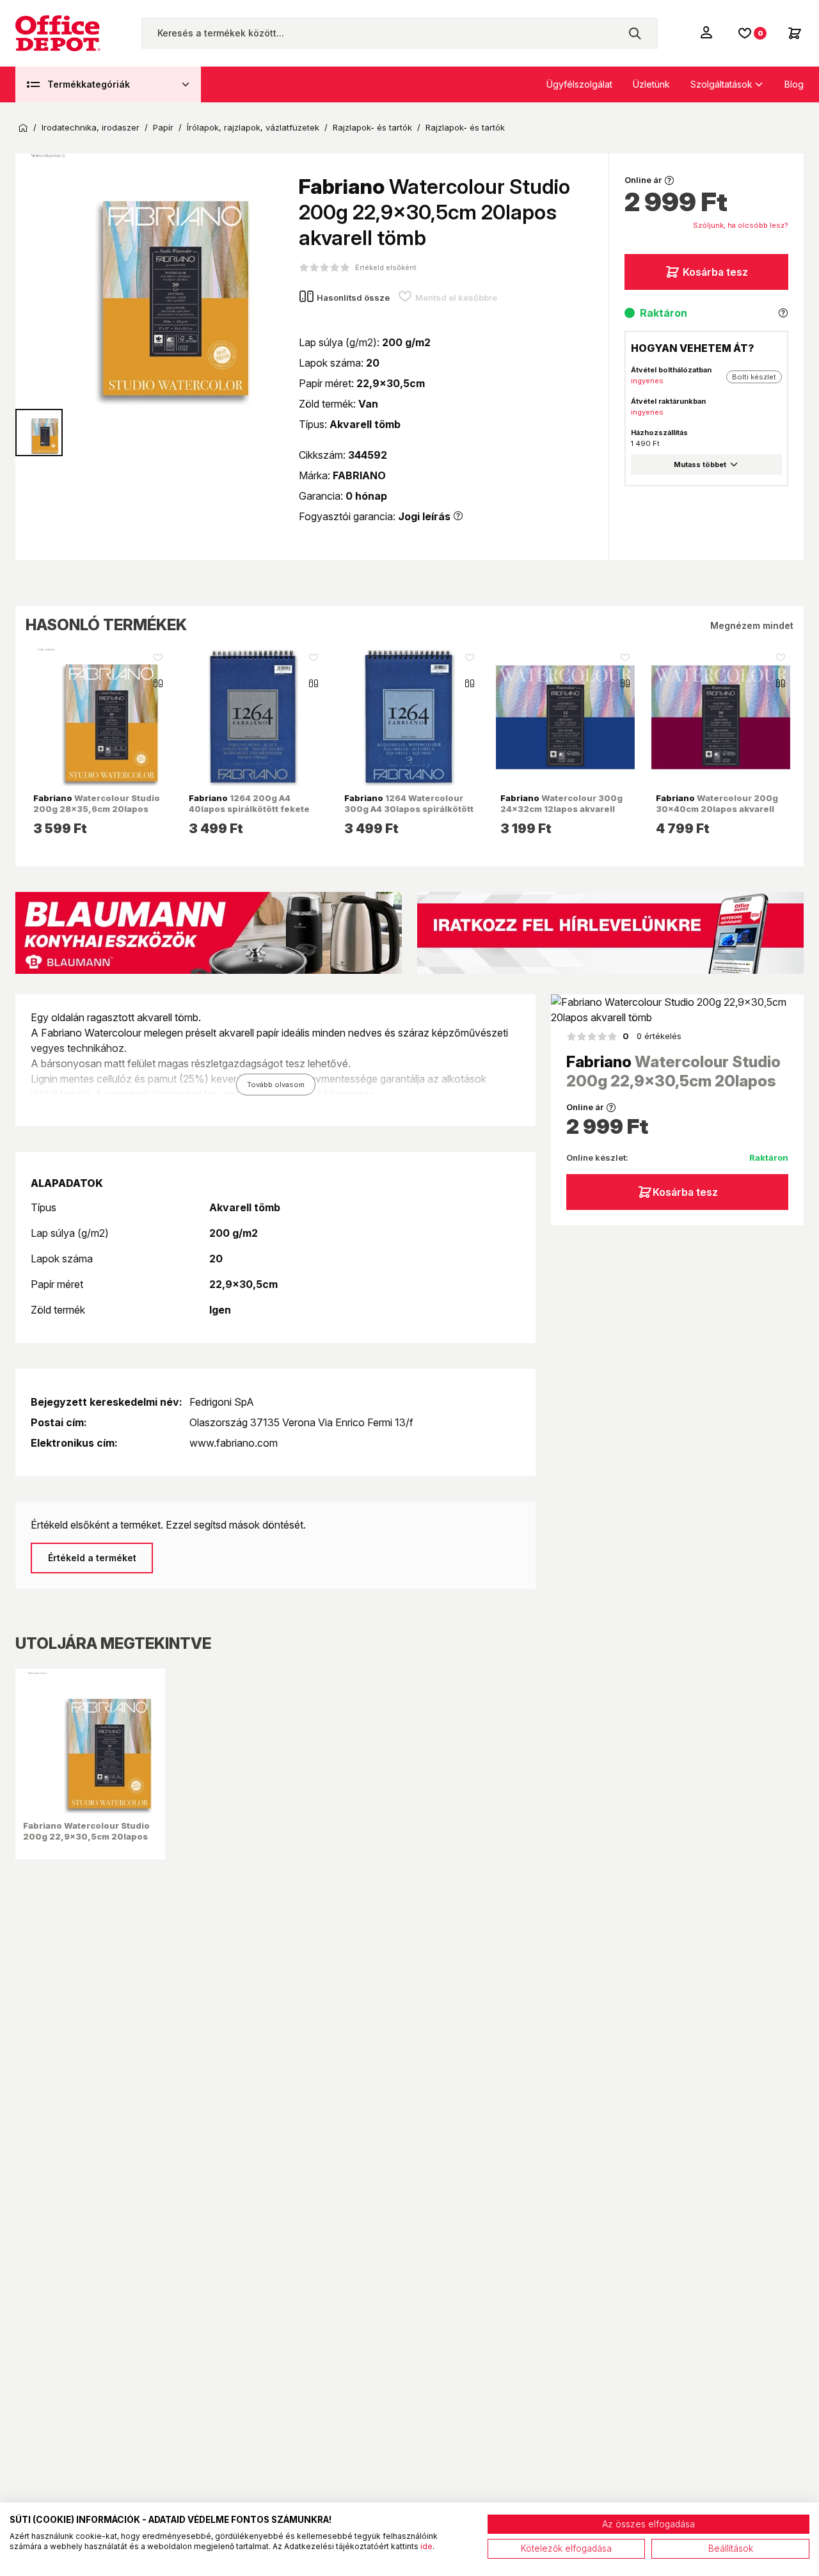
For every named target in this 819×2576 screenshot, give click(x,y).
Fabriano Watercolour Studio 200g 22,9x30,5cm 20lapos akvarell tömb (86, 1836)
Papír (163, 128)
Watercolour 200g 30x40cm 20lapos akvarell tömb (717, 808)
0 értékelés (652, 1036)
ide (426, 2546)
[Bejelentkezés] (708, 32)
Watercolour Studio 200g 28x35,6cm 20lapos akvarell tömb (97, 808)
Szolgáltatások (721, 84)
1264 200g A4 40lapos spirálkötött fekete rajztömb (249, 808)
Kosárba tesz (715, 272)
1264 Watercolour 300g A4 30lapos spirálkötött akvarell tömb (409, 808)
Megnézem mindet (752, 625)
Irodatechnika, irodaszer (91, 128)
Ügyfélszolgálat (579, 84)
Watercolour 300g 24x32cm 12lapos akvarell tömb (561, 808)
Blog (794, 84)
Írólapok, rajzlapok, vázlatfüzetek (253, 128)
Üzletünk (651, 84)
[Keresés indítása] (635, 33)
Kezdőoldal (23, 128)
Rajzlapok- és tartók (372, 128)
